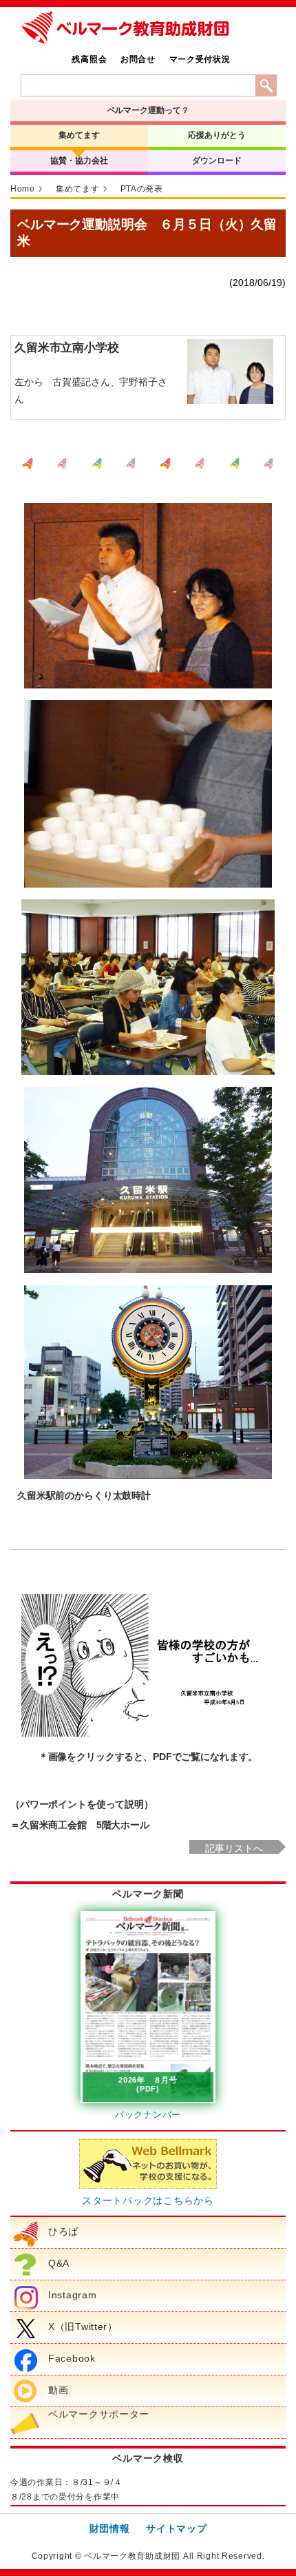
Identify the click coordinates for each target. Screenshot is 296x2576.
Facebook (72, 2358)
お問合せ (138, 59)
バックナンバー (148, 2115)
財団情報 (110, 2528)
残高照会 (89, 59)
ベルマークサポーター (99, 2414)
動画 (58, 2390)
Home (23, 189)
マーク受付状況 (200, 59)
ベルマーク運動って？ (148, 110)
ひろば (63, 2231)
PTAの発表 (142, 189)
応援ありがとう (216, 135)
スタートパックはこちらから (148, 2200)
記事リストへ (234, 1848)
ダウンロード (216, 161)
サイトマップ (176, 2528)
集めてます (79, 135)
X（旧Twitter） (83, 2327)
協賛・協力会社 (79, 161)
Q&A (59, 2263)
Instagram (72, 2295)
